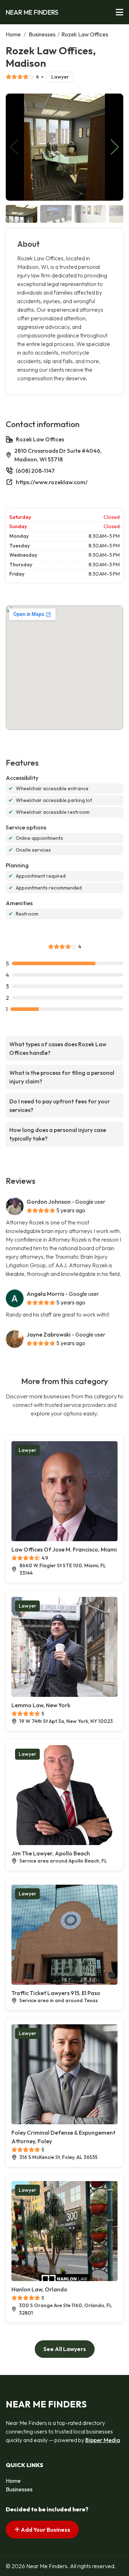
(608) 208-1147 (35, 471)
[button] (115, 147)
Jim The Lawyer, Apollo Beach (51, 1853)
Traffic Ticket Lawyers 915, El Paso (56, 1993)
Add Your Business (45, 2530)
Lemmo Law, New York (41, 1705)
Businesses (42, 34)
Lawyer (60, 77)
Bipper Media (103, 2440)
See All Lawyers (65, 2349)
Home (13, 34)
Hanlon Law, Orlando (39, 2289)
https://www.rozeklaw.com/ (52, 482)
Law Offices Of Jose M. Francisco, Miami (64, 1549)
